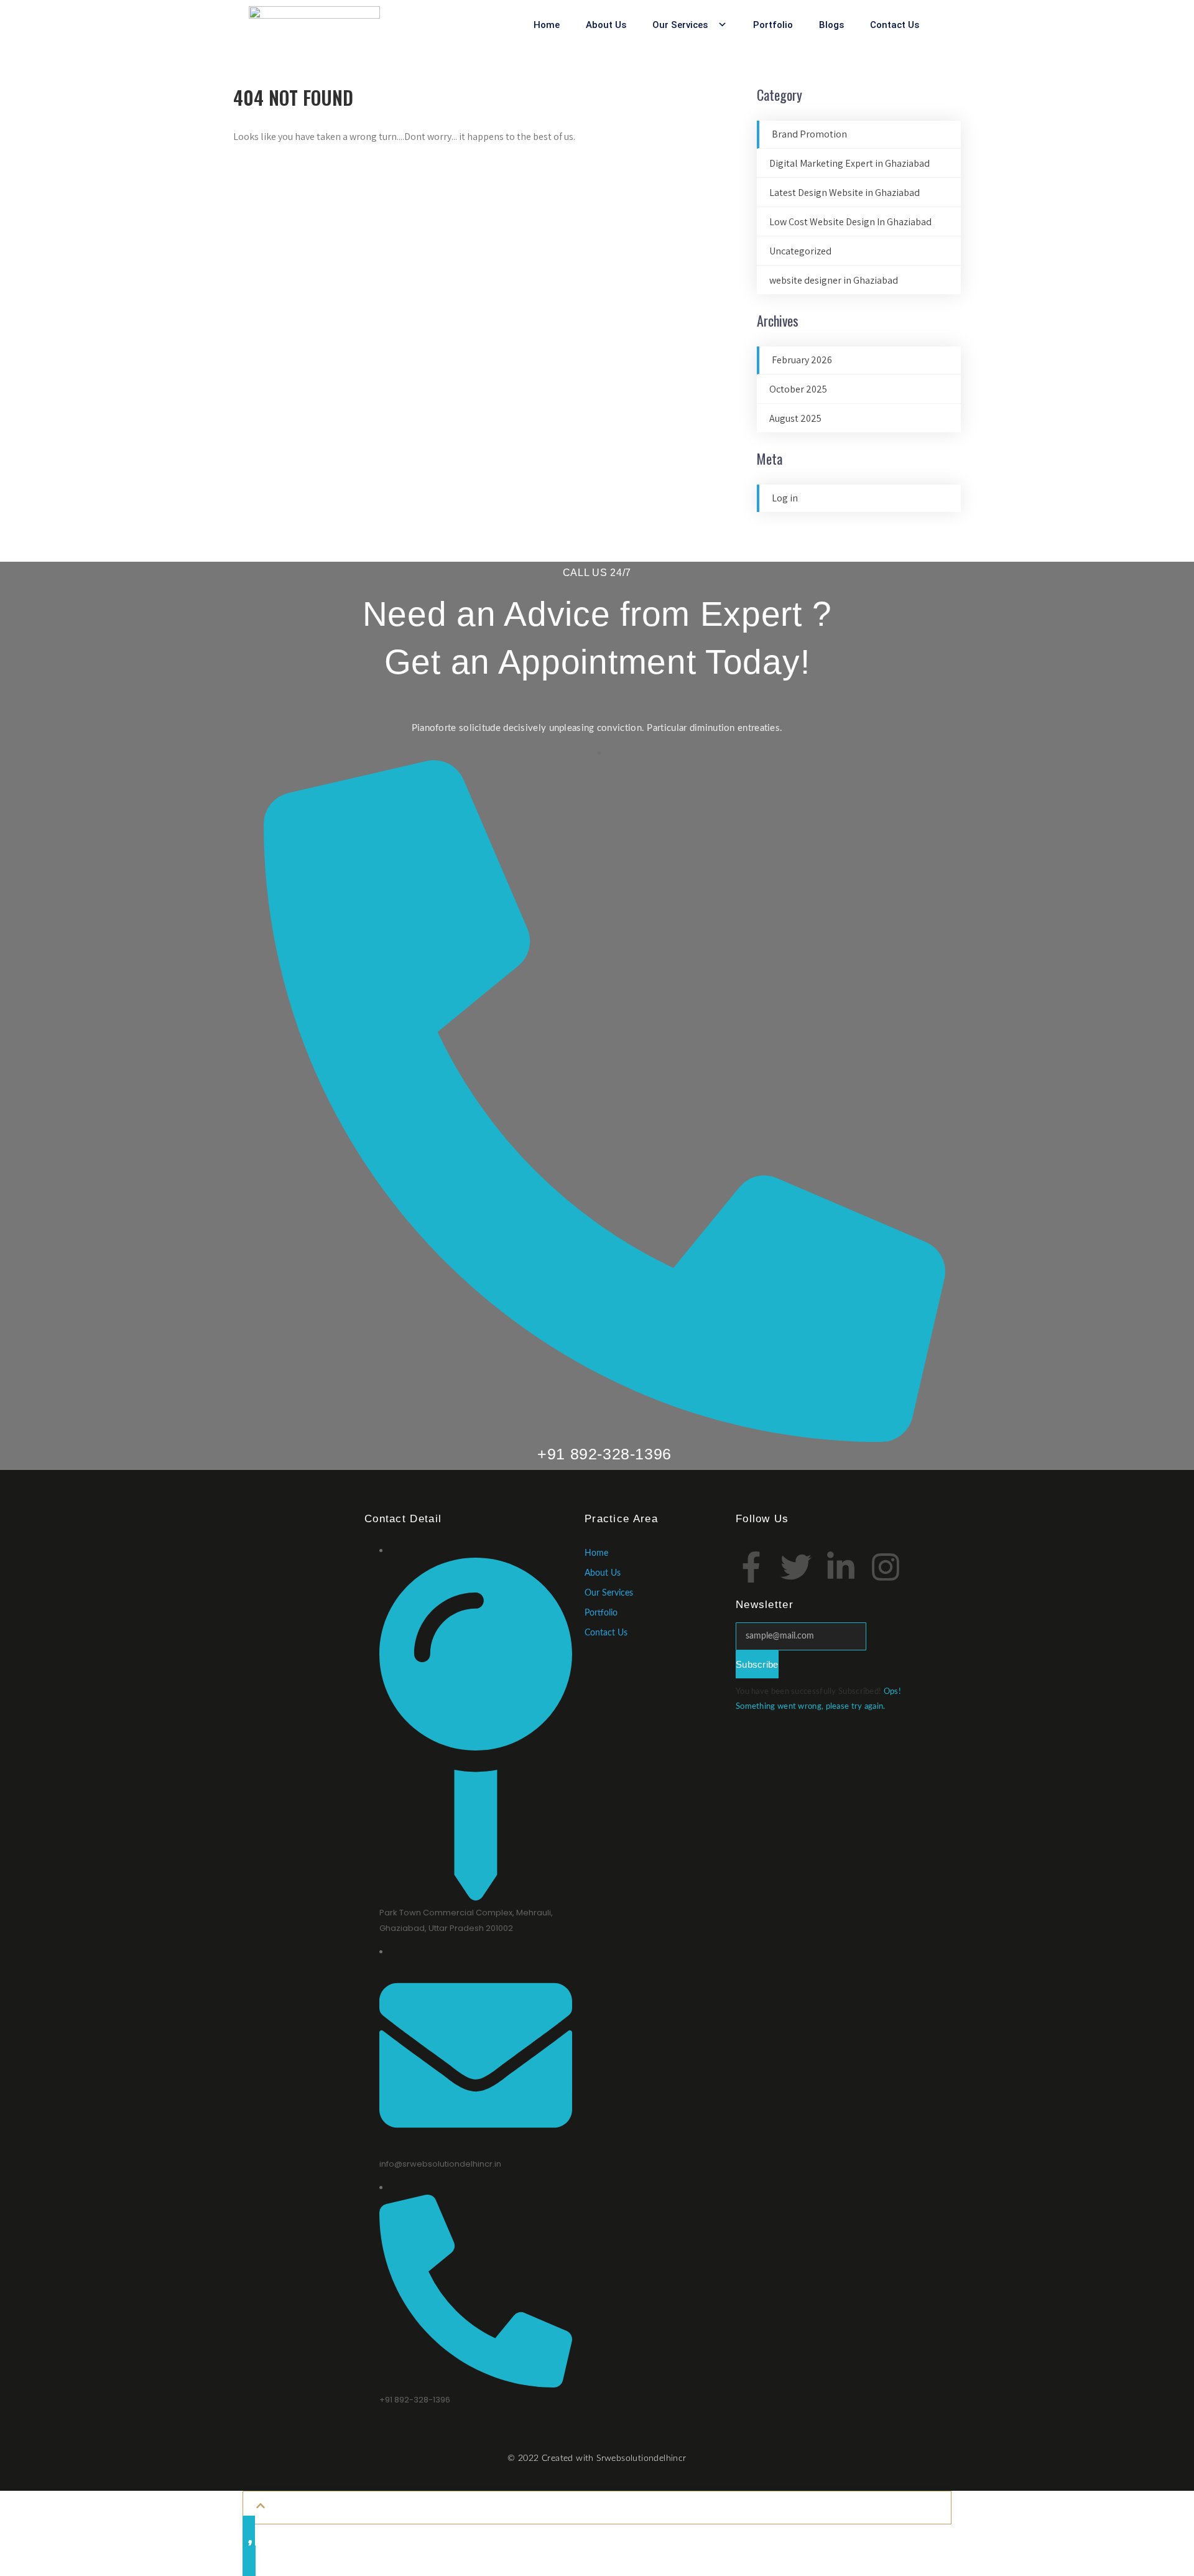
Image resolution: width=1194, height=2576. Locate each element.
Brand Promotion (809, 134)
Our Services (680, 25)
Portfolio (773, 25)
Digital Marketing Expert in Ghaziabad (849, 163)
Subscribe (757, 1664)
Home (547, 25)
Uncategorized (800, 251)
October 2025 (798, 389)
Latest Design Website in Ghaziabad (845, 193)
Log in (785, 498)
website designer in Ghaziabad (834, 280)
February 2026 (802, 360)
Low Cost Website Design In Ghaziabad (850, 222)
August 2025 (795, 418)
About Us (606, 25)
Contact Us (895, 25)
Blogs (831, 25)
